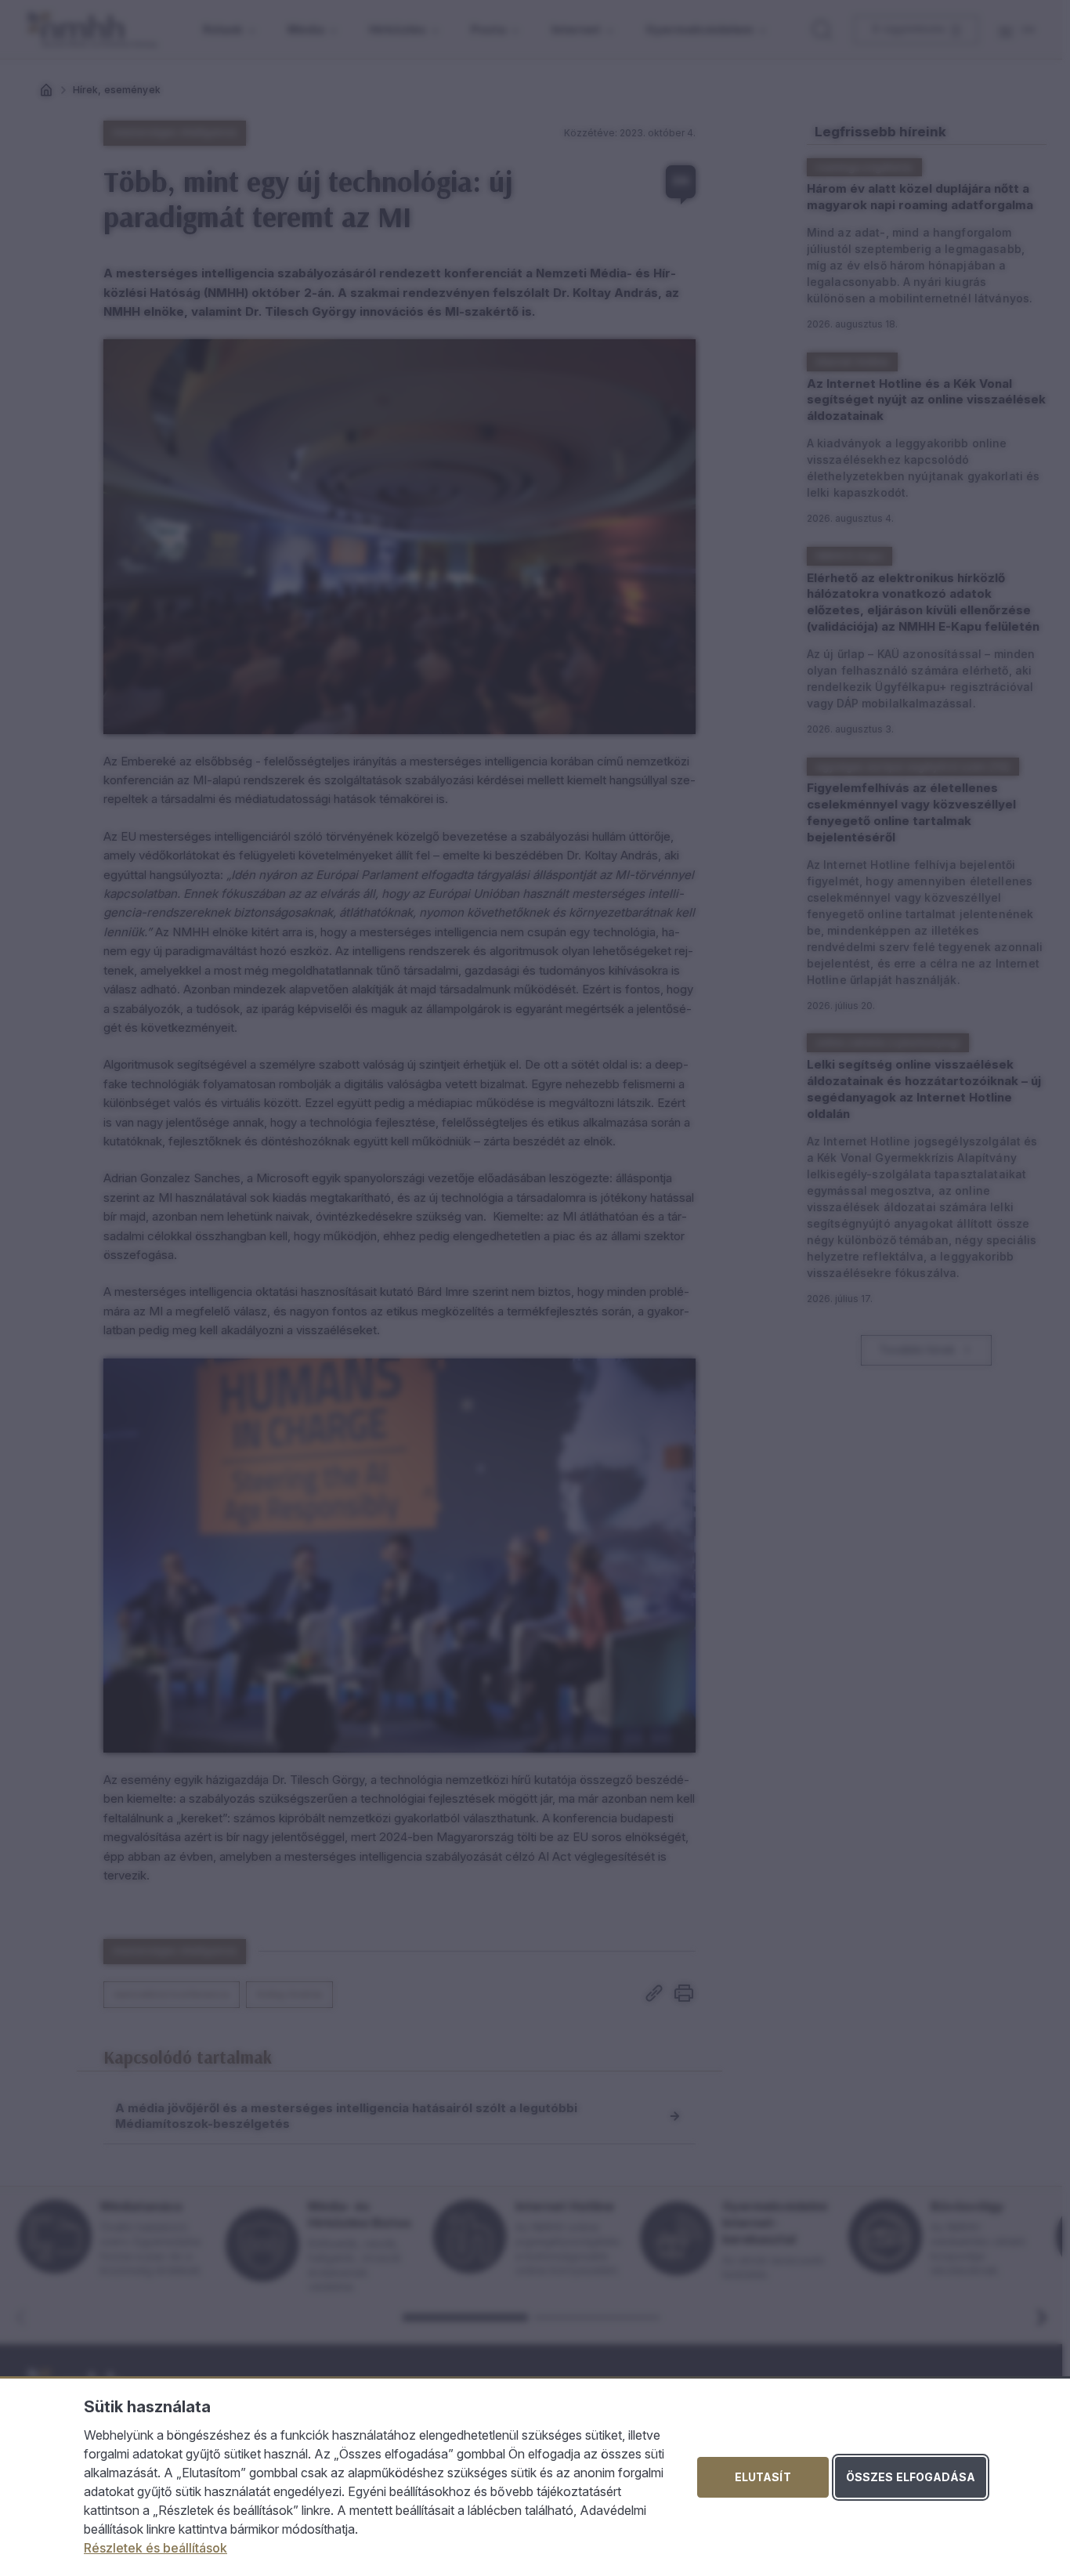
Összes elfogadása (911, 2477)
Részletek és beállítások (155, 2548)
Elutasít (763, 2477)
